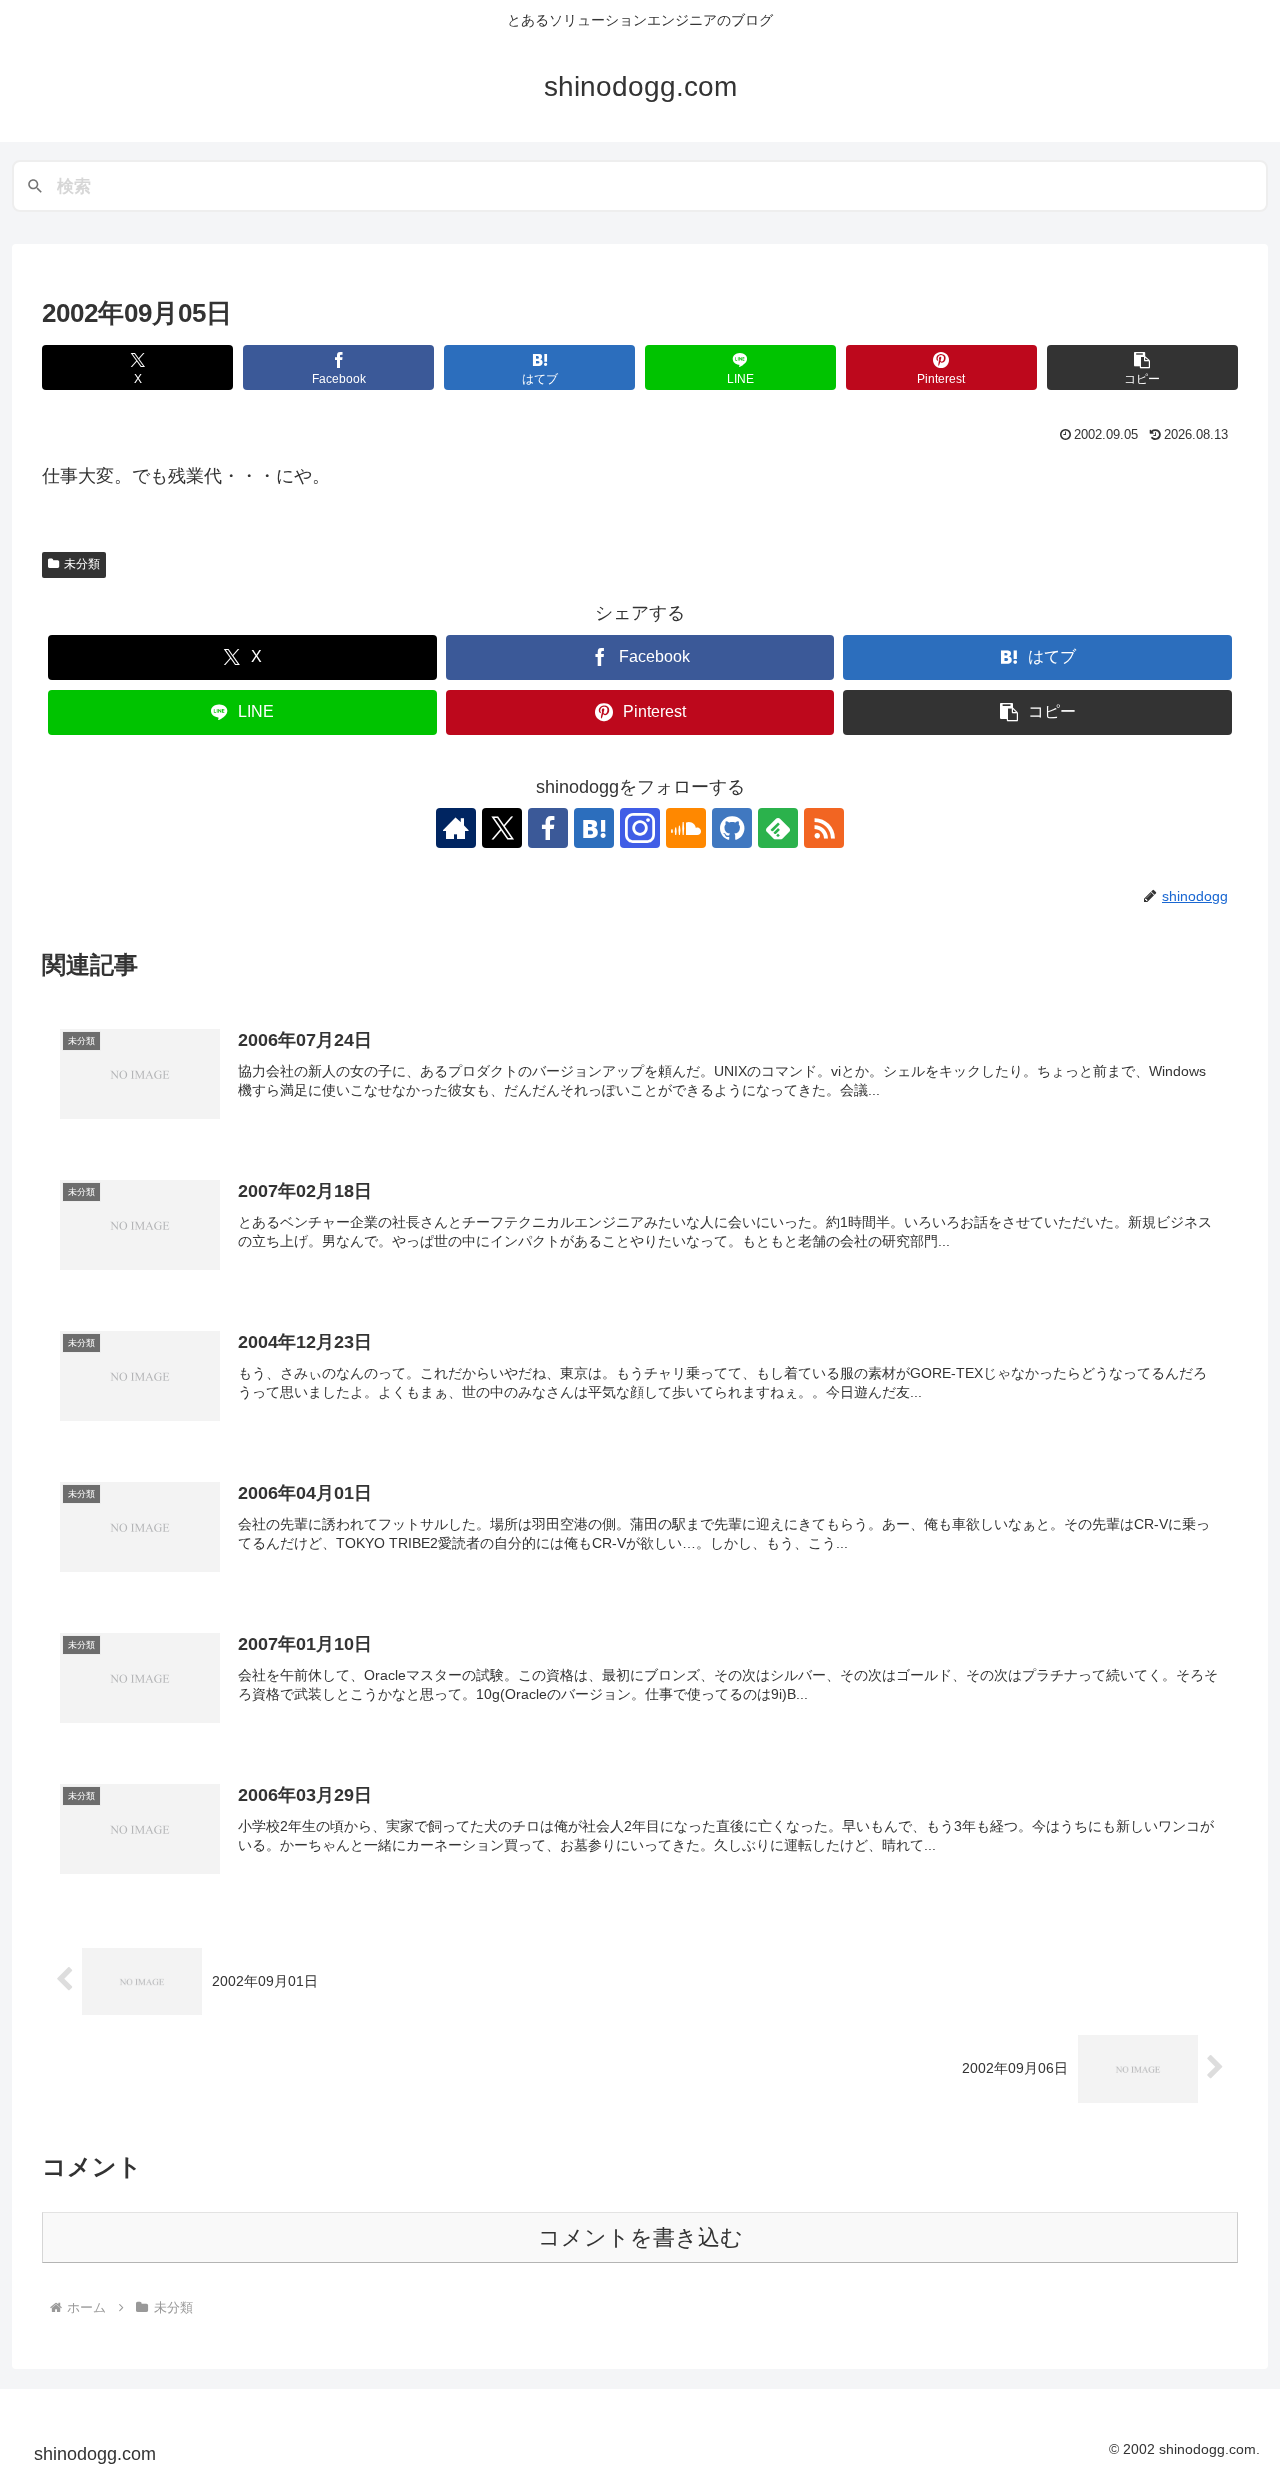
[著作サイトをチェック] (456, 828)
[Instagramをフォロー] (640, 828)
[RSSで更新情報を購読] (824, 828)
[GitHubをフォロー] (732, 828)
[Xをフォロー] (502, 828)
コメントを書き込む (640, 2237)
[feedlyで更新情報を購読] (778, 828)
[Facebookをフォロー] (548, 828)
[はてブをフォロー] (594, 828)
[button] (1142, 367)
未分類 (82, 564)
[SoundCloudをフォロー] (686, 828)
